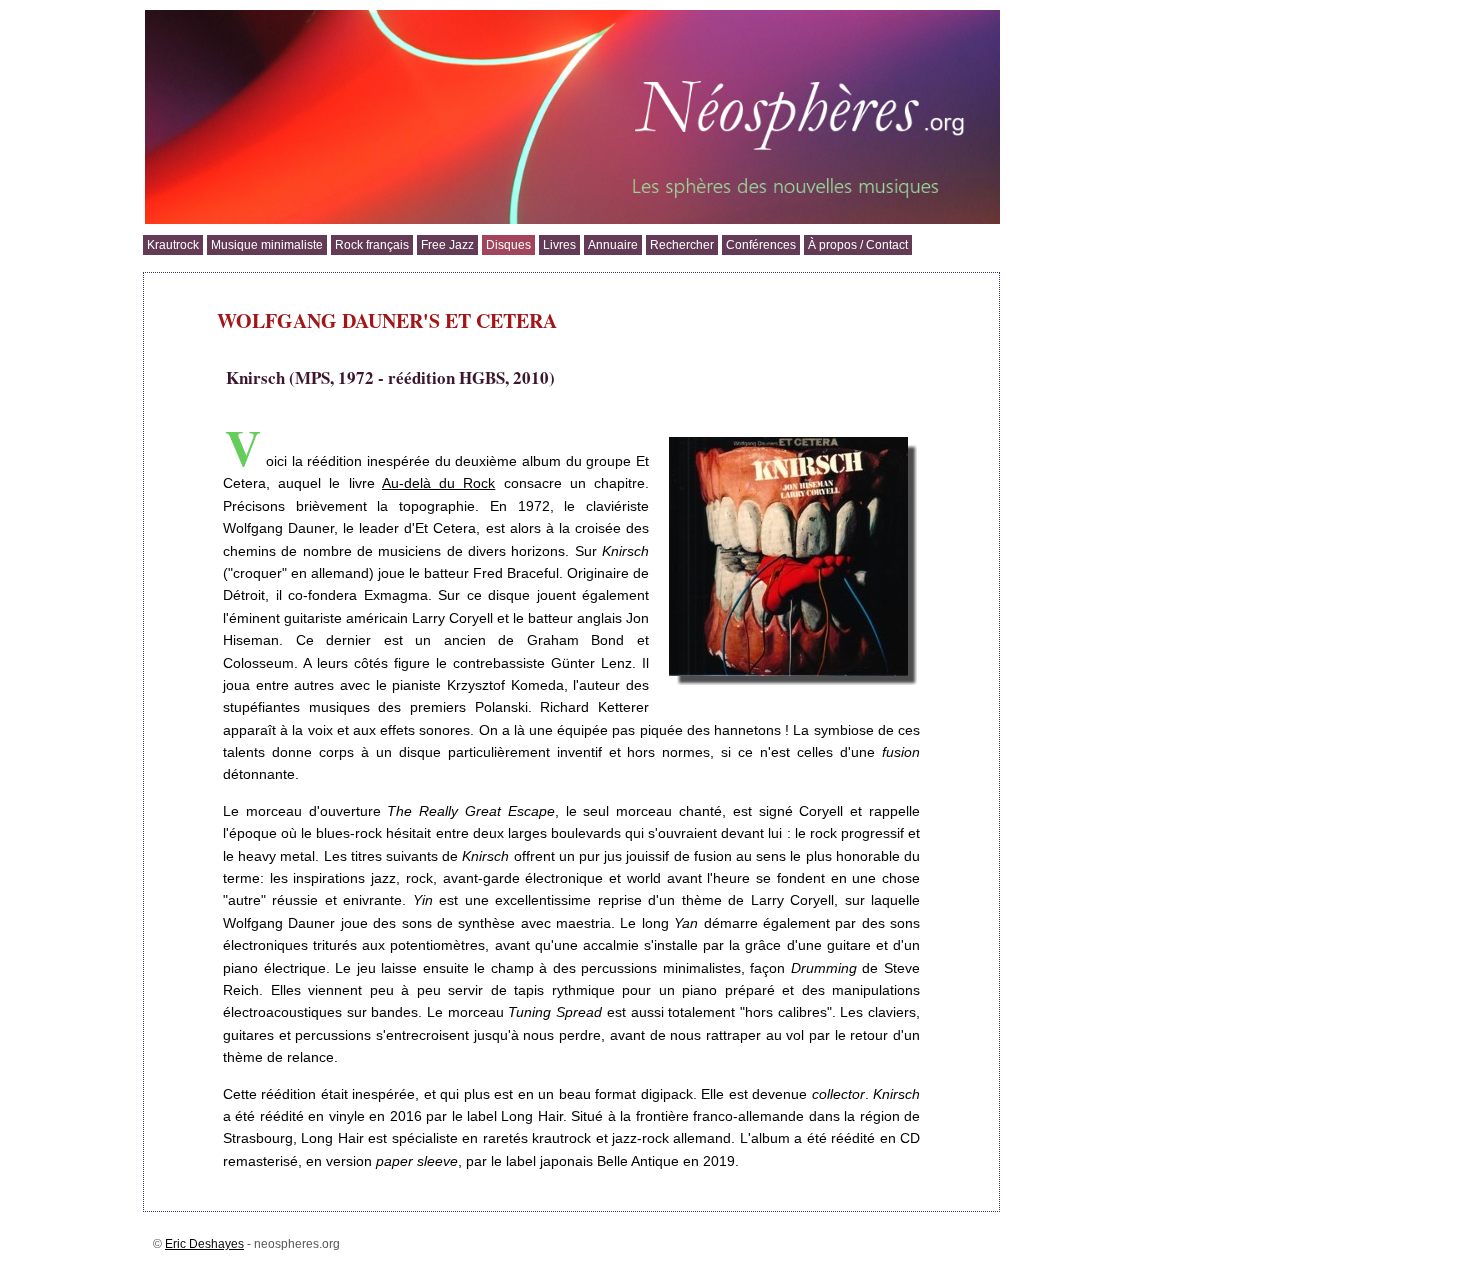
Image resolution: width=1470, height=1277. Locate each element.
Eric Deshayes (204, 1244)
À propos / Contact (858, 245)
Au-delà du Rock (438, 483)
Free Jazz (447, 245)
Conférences (761, 245)
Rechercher (682, 245)
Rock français (372, 245)
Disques (508, 245)
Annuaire (613, 245)
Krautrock (173, 245)
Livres (559, 245)
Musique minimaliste (267, 245)
